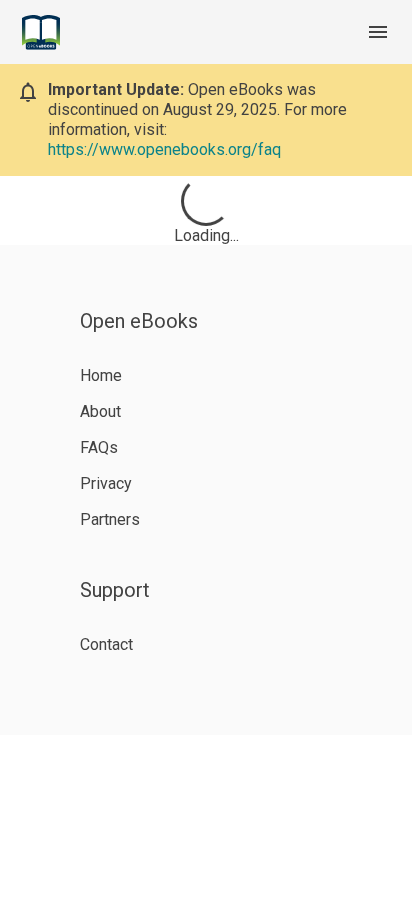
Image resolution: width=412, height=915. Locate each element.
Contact (106, 644)
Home (101, 375)
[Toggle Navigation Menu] (378, 32)
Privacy (106, 483)
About (100, 411)
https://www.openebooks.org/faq (164, 149)
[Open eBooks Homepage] (41, 32)
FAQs (99, 447)
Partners (110, 519)
